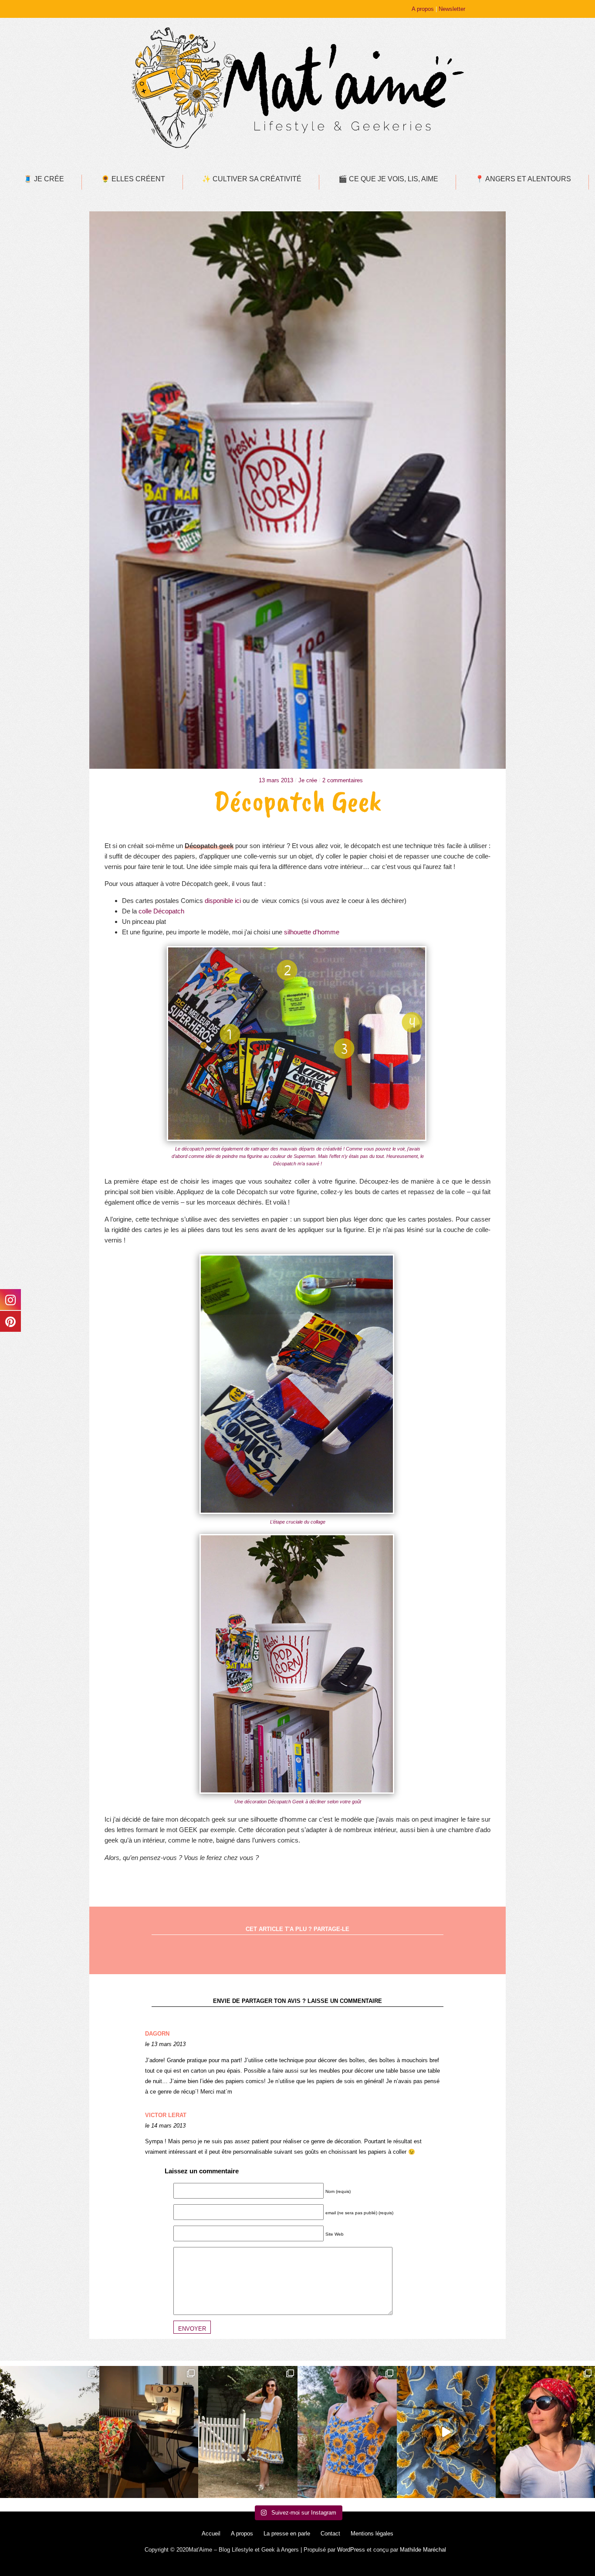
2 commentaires (343, 780)
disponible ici (223, 901)
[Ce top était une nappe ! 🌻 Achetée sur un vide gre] (347, 2432)
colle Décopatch (161, 911)
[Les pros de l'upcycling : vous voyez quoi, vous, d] (446, 2432)
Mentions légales (372, 2534)
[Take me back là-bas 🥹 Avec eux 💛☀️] (50, 2432)
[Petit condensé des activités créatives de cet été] (149, 2432)
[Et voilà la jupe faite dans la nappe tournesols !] (248, 2432)
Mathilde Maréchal (423, 2550)
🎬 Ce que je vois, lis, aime (388, 179)
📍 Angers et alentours (523, 179)
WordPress (351, 2550)
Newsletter (452, 9)
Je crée (308, 780)
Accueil (211, 2534)
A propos (423, 9)
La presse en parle (287, 2534)
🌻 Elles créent (133, 179)
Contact (330, 2534)
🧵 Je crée (44, 179)
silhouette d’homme (312, 932)
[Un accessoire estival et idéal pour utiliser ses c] (545, 2432)
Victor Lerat (166, 2115)
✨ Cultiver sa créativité (252, 179)
